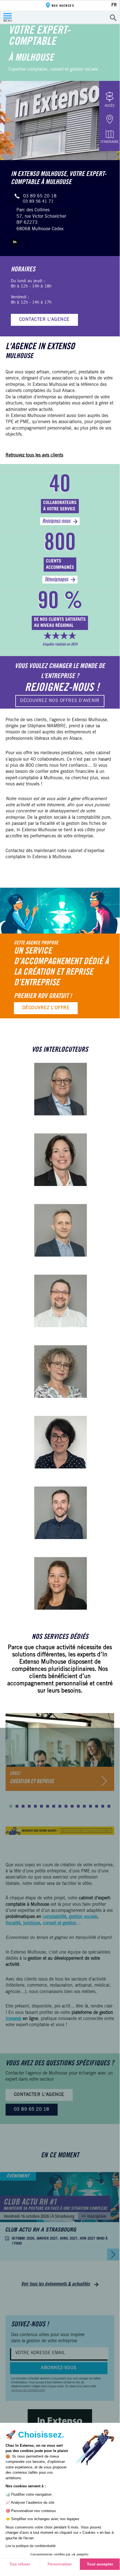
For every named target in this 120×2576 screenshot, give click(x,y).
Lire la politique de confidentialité (31, 2546)
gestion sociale (83, 1917)
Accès (110, 106)
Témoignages (56, 580)
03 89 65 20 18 (40, 196)
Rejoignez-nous (56, 521)
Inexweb (14, 2019)
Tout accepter (100, 2564)
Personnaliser (60, 2564)
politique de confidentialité (28, 2391)
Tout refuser (20, 2564)
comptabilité (54, 1917)
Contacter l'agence (44, 320)
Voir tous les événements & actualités (56, 2284)
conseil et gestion (60, 1923)
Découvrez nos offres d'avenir (60, 701)
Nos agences (63, 6)
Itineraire (110, 142)
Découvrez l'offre (46, 1008)
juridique (32, 1923)
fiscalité (13, 1923)
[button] (11, 1806)
